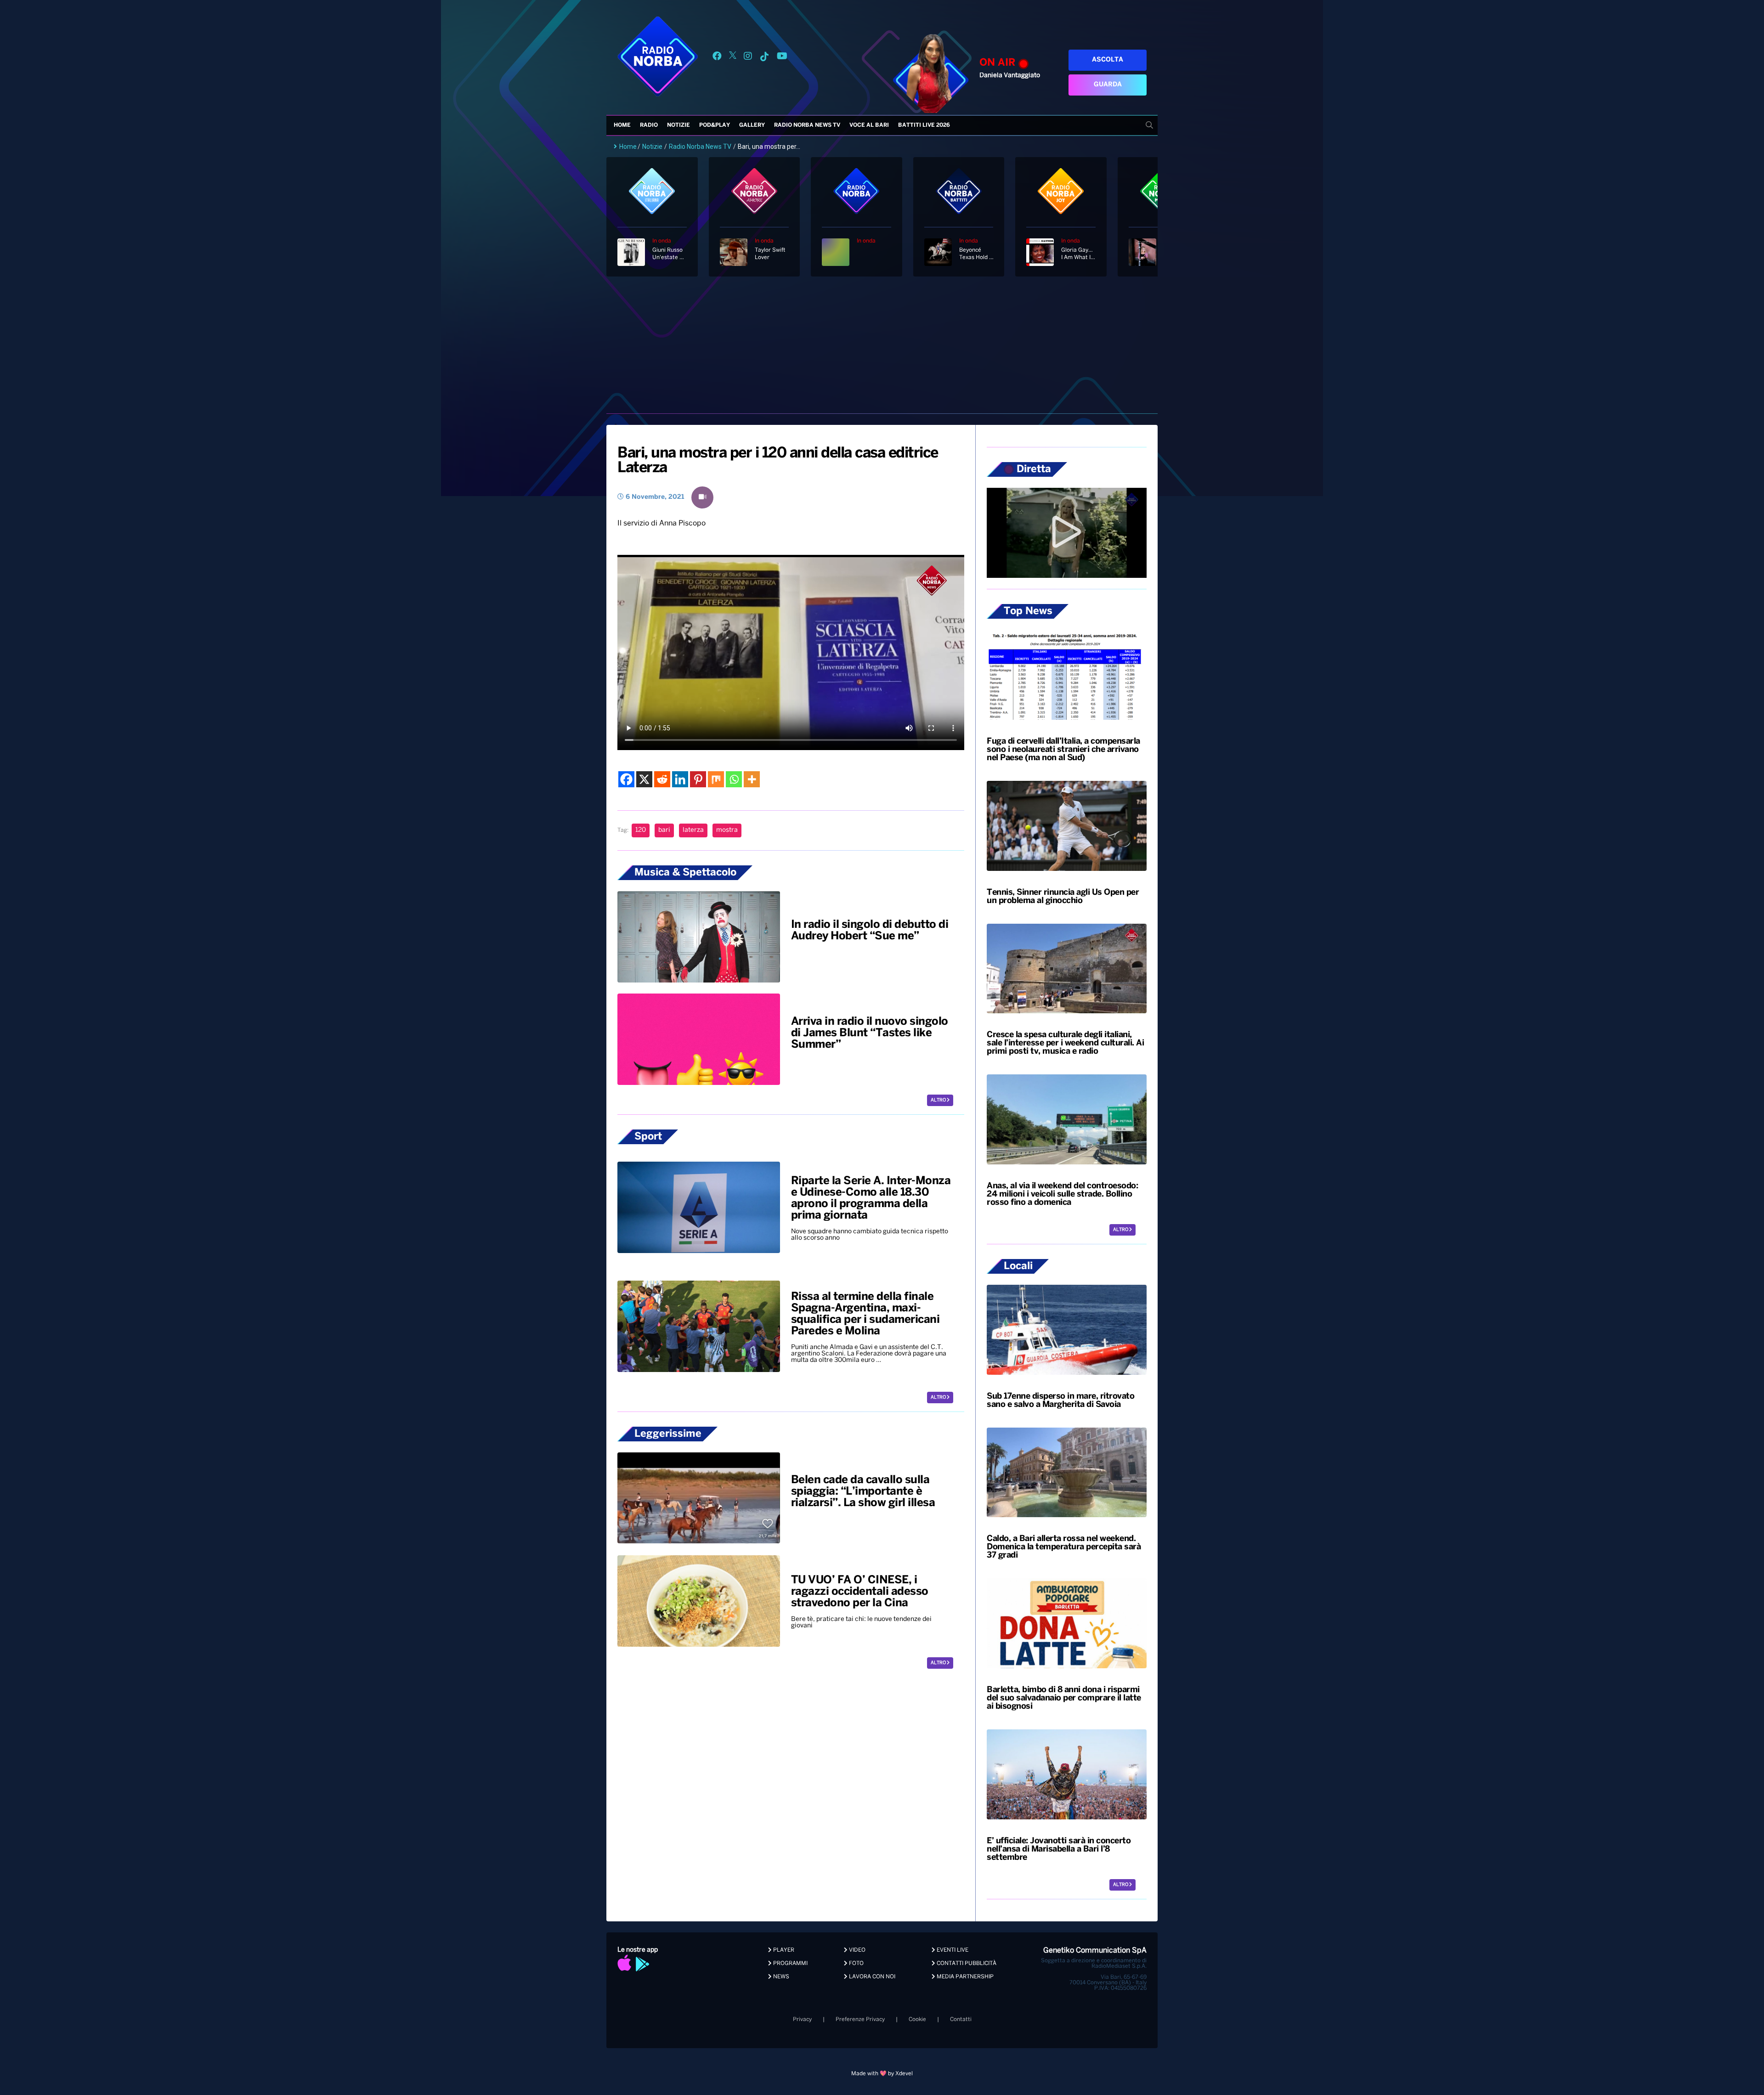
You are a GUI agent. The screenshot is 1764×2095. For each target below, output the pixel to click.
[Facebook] (626, 779)
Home (622, 125)
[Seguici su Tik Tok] (764, 58)
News (780, 1977)
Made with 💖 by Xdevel (882, 2074)
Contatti (961, 2019)
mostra (727, 830)
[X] (644, 779)
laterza (693, 830)
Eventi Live (952, 1950)
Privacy (802, 2019)
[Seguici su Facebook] (717, 58)
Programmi (790, 1963)
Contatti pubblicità (966, 1963)
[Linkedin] (680, 779)
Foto (856, 1963)
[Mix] (716, 779)
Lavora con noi (871, 1977)
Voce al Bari (869, 125)
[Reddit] (662, 779)
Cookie (917, 2019)
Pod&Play (715, 125)
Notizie (678, 125)
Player (783, 1950)
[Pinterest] (698, 779)
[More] (752, 779)
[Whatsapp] (734, 779)
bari (664, 830)
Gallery (752, 125)
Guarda (1108, 85)
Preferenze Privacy (860, 2019)
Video (857, 1950)
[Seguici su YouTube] (782, 58)
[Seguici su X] (733, 58)
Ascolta (1108, 60)
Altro (939, 1100)
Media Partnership (964, 1977)
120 (641, 830)
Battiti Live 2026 (924, 125)
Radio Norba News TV (807, 125)
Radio (649, 125)
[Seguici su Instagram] (748, 58)
